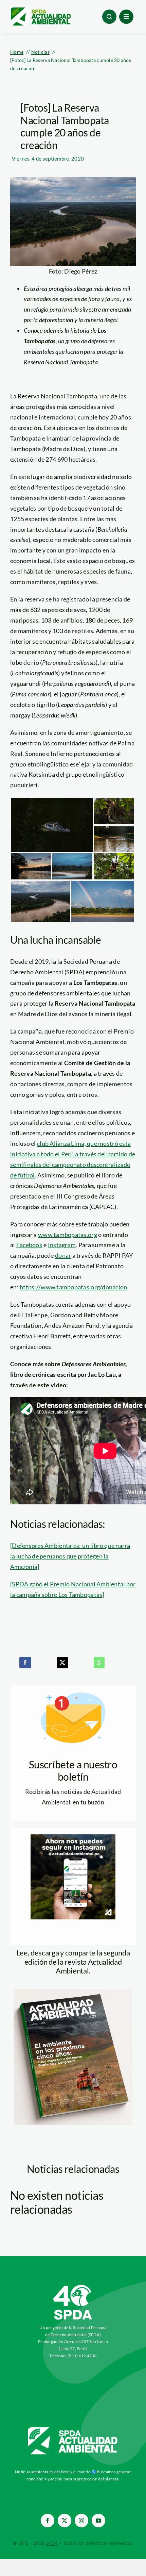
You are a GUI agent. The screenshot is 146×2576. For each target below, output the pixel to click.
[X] (62, 1663)
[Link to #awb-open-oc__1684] (126, 17)
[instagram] (81, 2521)
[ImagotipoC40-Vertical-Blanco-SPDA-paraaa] (73, 2286)
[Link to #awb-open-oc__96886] (109, 17)
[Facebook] (25, 1663)
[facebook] (48, 2521)
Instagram (62, 1245)
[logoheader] (40, 10)
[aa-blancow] (73, 2430)
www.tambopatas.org (68, 1235)
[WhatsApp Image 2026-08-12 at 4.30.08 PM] (73, 1992)
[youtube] (98, 2521)
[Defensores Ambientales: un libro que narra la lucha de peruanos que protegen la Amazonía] (70, 1556)
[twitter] (65, 2521)
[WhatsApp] (99, 1663)
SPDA (52, 2543)
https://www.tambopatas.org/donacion (73, 1287)
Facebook (29, 1245)
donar (63, 1255)
